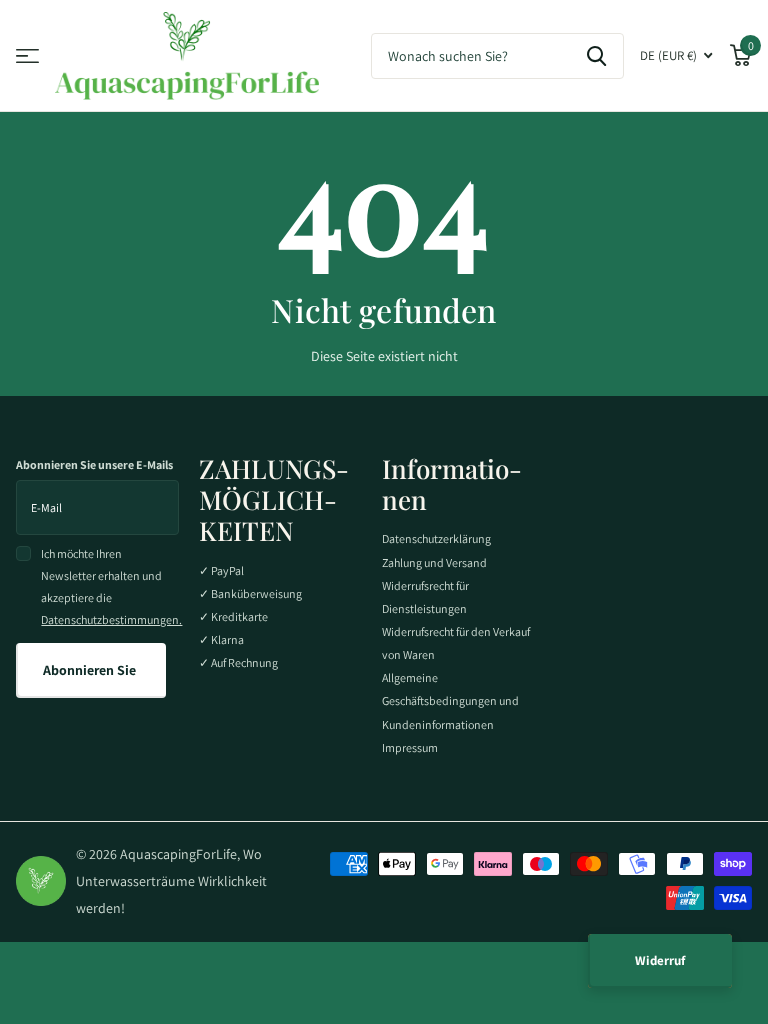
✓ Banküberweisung (250, 593)
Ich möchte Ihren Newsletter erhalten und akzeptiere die (110, 587)
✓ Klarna (221, 639)
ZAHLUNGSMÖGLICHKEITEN (274, 499)
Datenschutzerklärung (436, 538)
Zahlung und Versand (434, 562)
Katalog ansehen (27, 56)
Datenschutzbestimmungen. (111, 619)
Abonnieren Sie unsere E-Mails (94, 464)
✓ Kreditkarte (233, 616)
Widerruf (660, 960)
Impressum (410, 747)
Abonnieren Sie (91, 670)
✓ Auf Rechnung (238, 662)
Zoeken (596, 56)
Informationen (452, 484)
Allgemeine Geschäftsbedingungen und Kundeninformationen (450, 700)
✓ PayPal (221, 570)
